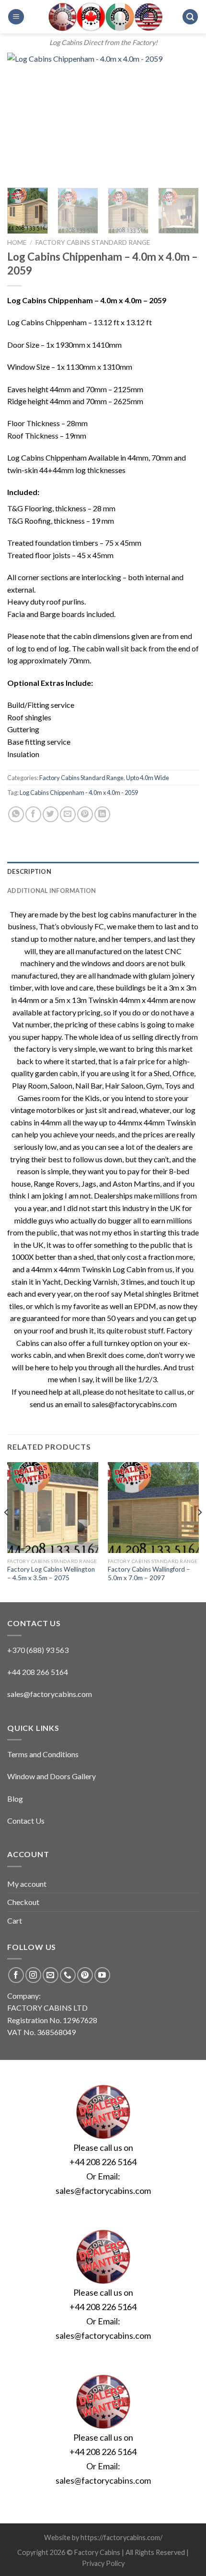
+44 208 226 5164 (103, 2162)
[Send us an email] (51, 1975)
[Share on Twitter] (51, 814)
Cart (15, 1921)
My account (27, 1884)
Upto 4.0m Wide (148, 778)
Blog (15, 1799)
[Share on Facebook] (33, 814)
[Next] (183, 116)
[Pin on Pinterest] (85, 814)
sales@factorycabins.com (50, 1694)
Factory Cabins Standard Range (93, 242)
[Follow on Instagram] (33, 1975)
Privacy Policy (103, 2563)
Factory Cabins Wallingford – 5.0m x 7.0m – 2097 (149, 1574)
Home (17, 242)
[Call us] (68, 1975)
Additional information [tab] (52, 891)
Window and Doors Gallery (51, 1776)
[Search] (190, 17)
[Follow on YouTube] (102, 1975)
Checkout (23, 1902)
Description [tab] (29, 871)
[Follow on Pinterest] (85, 1975)
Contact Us (26, 1821)
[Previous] (23, 116)
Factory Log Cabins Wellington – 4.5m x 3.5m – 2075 (51, 1574)
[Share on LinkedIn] (102, 814)
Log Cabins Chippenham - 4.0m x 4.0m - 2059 (79, 793)
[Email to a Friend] (68, 814)
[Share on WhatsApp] (16, 814)
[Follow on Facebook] (16, 1975)
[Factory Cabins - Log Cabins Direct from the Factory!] (103, 17)
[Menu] (16, 17)
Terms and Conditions (43, 1754)
